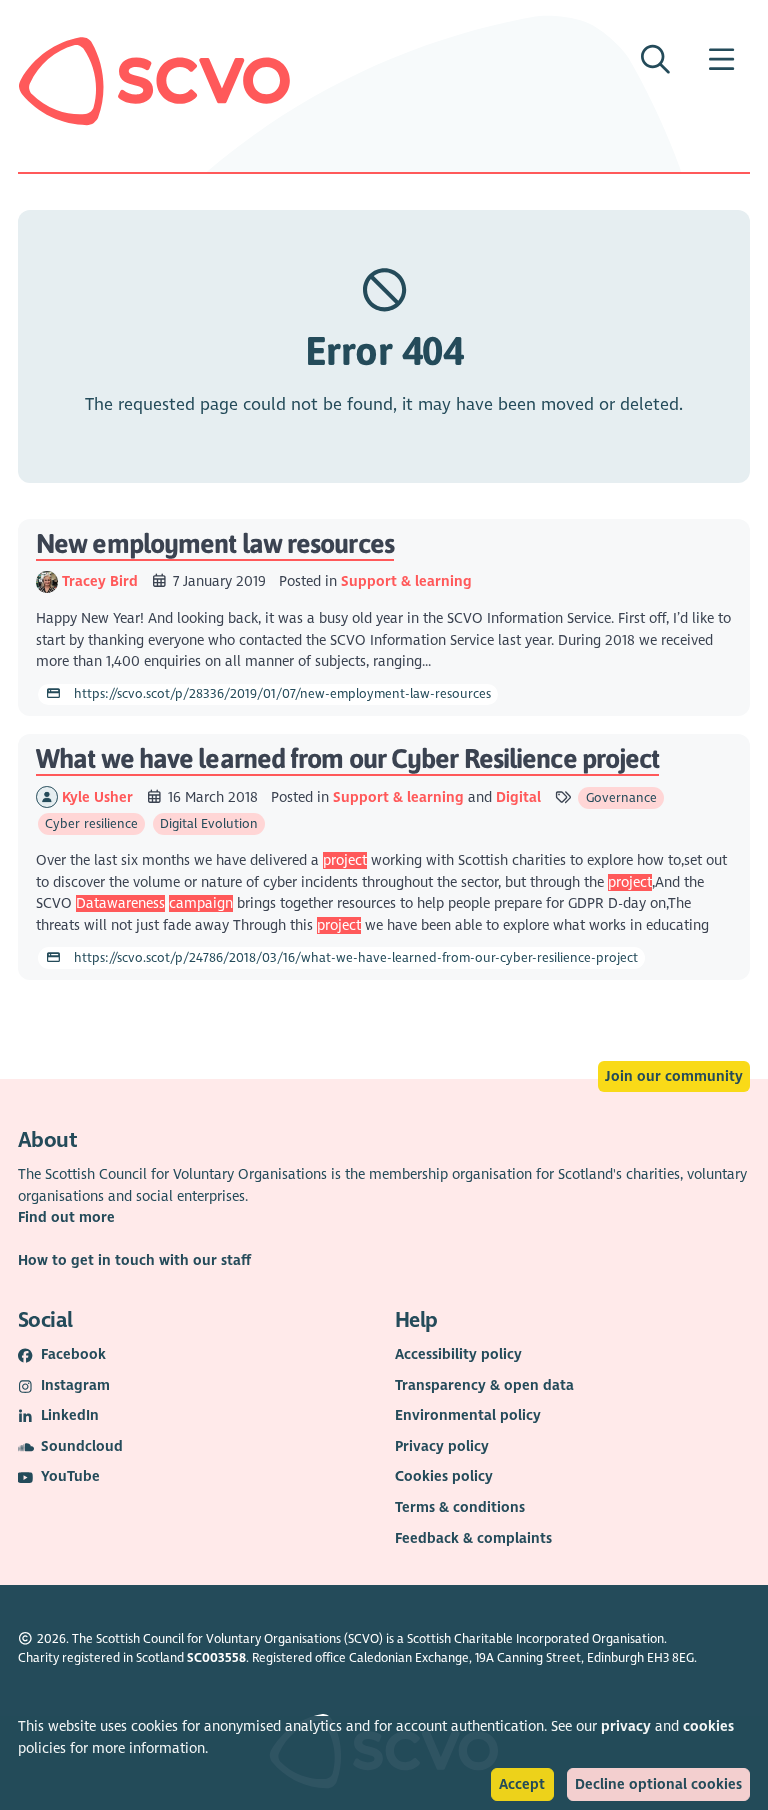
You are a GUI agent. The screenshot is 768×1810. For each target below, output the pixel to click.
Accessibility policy (458, 1354)
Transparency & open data (484, 1385)
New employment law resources (215, 543)
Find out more (66, 1217)
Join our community (674, 1076)
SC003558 (216, 1658)
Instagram (75, 1385)
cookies (708, 1726)
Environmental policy (468, 1415)
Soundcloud (82, 1446)
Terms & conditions (460, 1507)
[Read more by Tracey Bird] (47, 581)
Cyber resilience (91, 824)
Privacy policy (442, 1446)
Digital (518, 797)
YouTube (70, 1476)
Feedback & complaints (473, 1538)
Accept (522, 1784)
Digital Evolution (209, 824)
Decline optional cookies (658, 1784)
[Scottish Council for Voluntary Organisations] (154, 81)
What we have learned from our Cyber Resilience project (347, 758)
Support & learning (406, 581)
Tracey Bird (102, 581)
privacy (626, 1726)
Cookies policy (444, 1476)
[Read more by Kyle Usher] (47, 797)
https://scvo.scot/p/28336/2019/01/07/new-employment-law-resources (280, 694)
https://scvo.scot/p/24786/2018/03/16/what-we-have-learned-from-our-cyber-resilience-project (354, 958)
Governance (621, 798)
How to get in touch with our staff (134, 1260)
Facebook (73, 1354)
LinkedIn (70, 1415)
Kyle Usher (99, 797)
